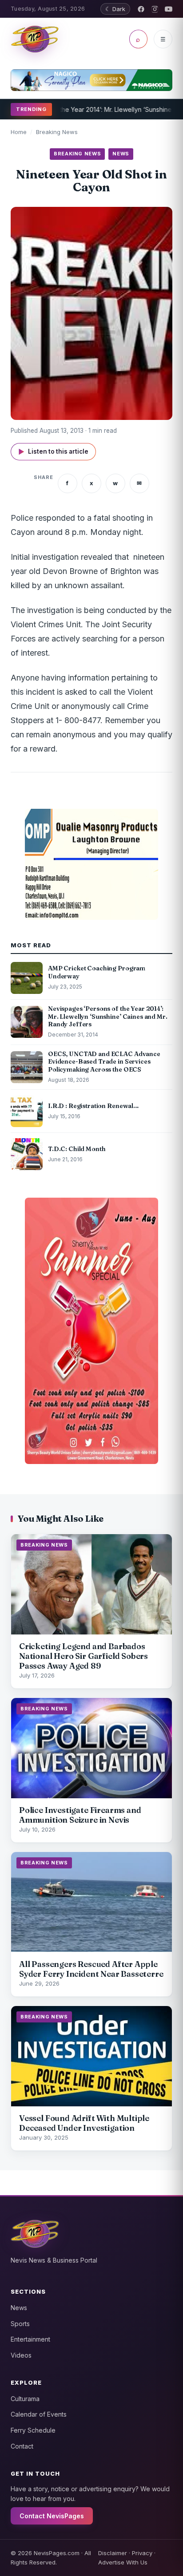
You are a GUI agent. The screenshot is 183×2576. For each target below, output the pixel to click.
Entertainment (30, 2339)
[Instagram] (155, 9)
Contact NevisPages (52, 2516)
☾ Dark (115, 9)
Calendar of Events (39, 2414)
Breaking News (57, 132)
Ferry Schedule (33, 2430)
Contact (22, 2446)
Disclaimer (113, 2553)
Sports (20, 2324)
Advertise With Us (123, 2562)
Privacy (142, 2553)
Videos (21, 2355)
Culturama (25, 2399)
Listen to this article (53, 452)
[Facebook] (141, 9)
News (19, 2308)
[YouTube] (169, 9)
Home (19, 132)
